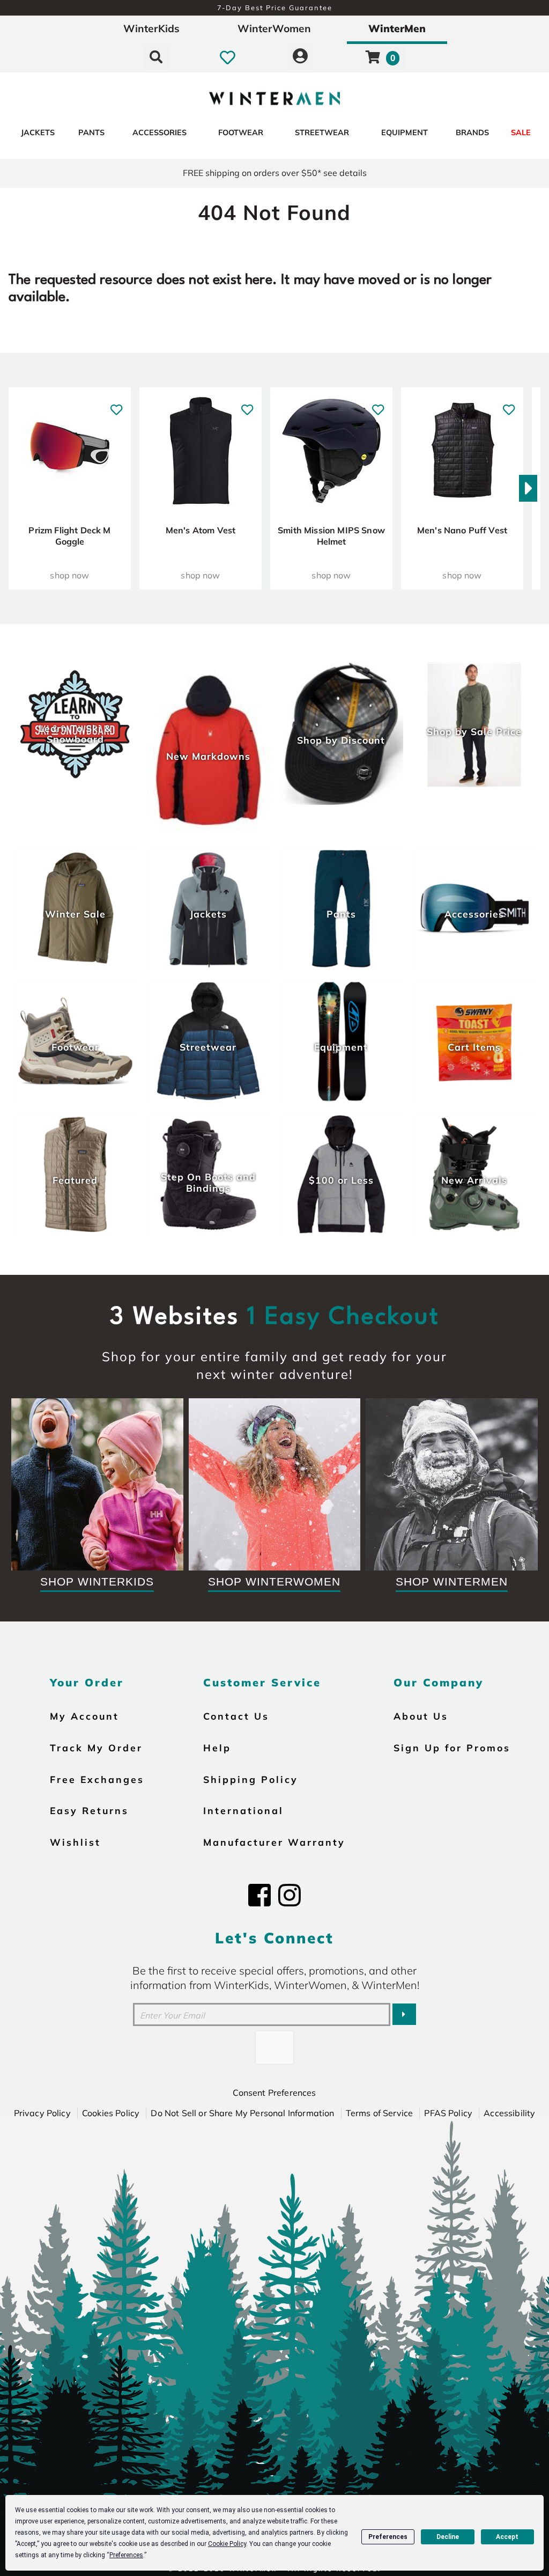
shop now (69, 575)
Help (217, 1748)
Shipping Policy (251, 1779)
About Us (421, 1716)
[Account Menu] (300, 57)
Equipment (405, 133)
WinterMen (397, 28)
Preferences (388, 2537)
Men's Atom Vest (201, 530)
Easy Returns (89, 1810)
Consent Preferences (274, 2093)
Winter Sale (75, 914)
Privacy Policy (42, 2113)
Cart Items (474, 1047)
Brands (472, 133)
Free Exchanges (97, 1779)
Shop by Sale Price (474, 731)
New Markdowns (208, 756)
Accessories (159, 133)
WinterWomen (274, 28)
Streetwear (322, 133)
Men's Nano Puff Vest (462, 530)
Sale (521, 133)
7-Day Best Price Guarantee (275, 8)
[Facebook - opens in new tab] (259, 1895)
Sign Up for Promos (452, 1748)
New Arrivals (474, 1180)
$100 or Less (341, 1180)
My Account (84, 1716)
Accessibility (509, 2113)
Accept (507, 2537)
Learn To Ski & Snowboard (75, 733)
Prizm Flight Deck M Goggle (69, 536)
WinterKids (151, 28)
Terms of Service (380, 2113)
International (243, 1810)
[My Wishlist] (228, 57)
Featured (75, 1180)
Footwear (241, 133)
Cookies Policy (111, 2113)
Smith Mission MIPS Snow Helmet (331, 536)
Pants (91, 133)
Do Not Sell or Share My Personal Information (242, 2113)
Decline (448, 2537)
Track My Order (96, 1748)
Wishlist (75, 1842)
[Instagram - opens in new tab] (290, 1895)
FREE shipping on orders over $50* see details (275, 173)
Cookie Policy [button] (227, 2544)
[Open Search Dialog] (156, 57)
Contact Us (236, 1716)
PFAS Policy (448, 2113)
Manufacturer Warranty (274, 1842)
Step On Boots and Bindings (208, 1182)
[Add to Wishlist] (116, 404)
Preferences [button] (126, 2555)
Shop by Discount (341, 740)
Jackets (38, 133)
